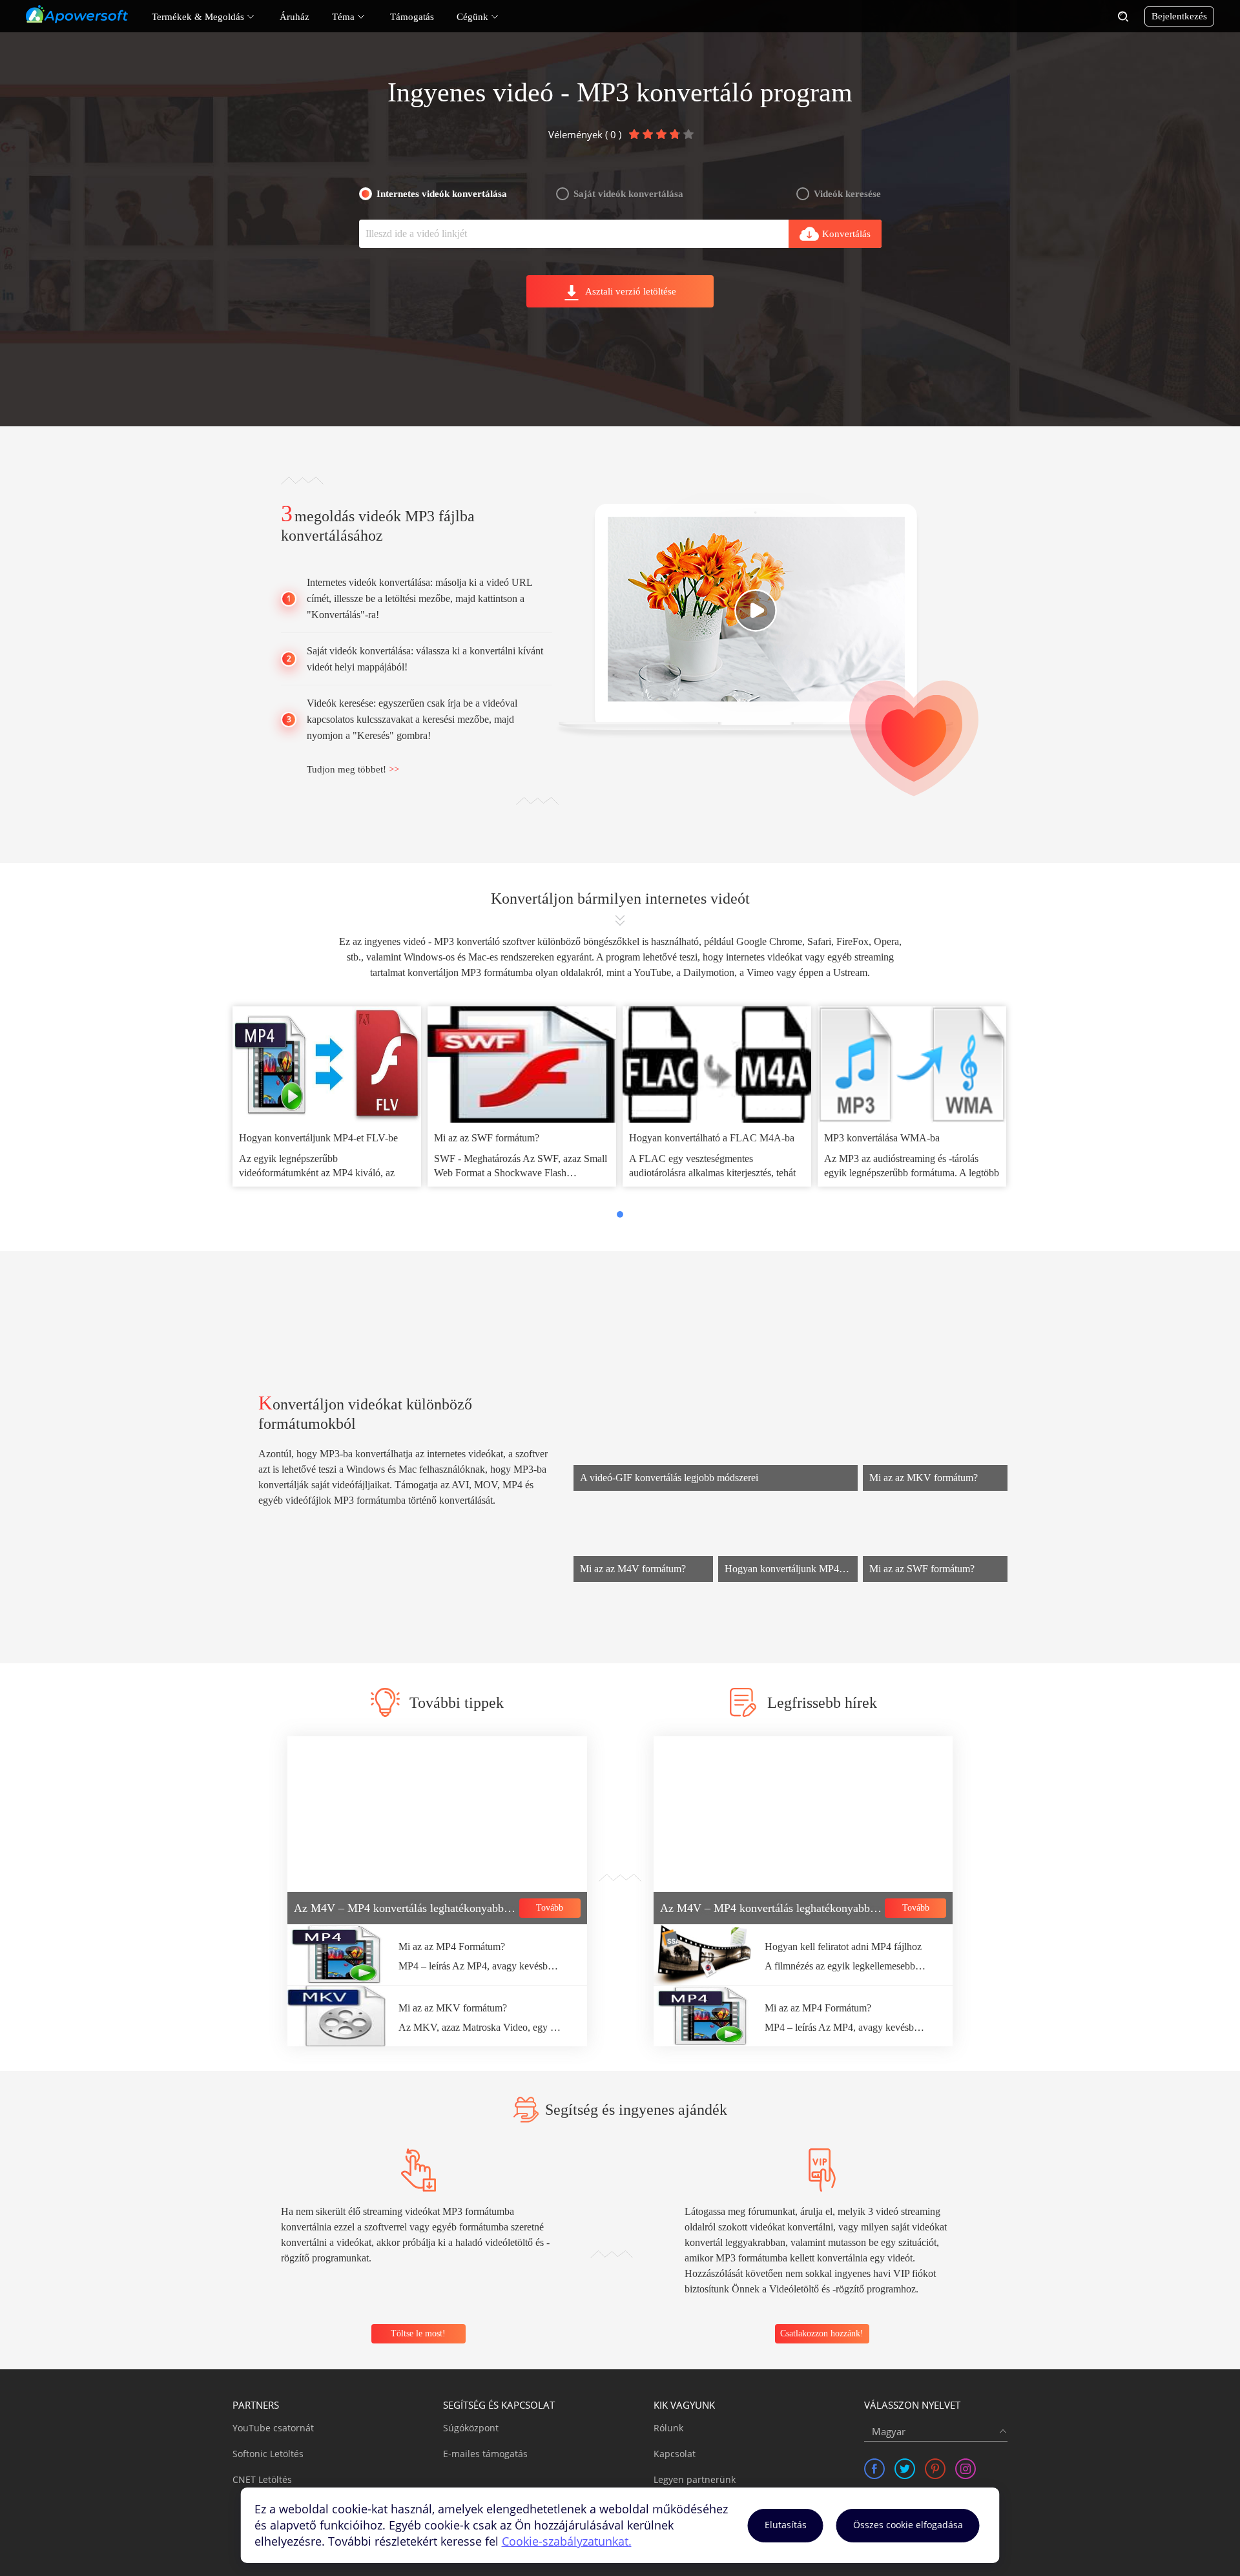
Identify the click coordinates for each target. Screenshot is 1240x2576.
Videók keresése (847, 194)
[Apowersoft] (77, 14)
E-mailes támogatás (485, 2454)
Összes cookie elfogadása (908, 2525)
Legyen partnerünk (695, 2479)
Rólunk (668, 2428)
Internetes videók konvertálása (442, 194)
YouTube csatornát (273, 2428)
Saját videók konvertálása (628, 194)
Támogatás (412, 17)
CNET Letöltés (262, 2479)
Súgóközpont (471, 2428)
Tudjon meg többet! (353, 769)
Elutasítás (786, 2525)
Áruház (294, 17)
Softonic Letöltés (268, 2454)
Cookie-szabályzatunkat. (567, 2541)
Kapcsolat (675, 2454)
